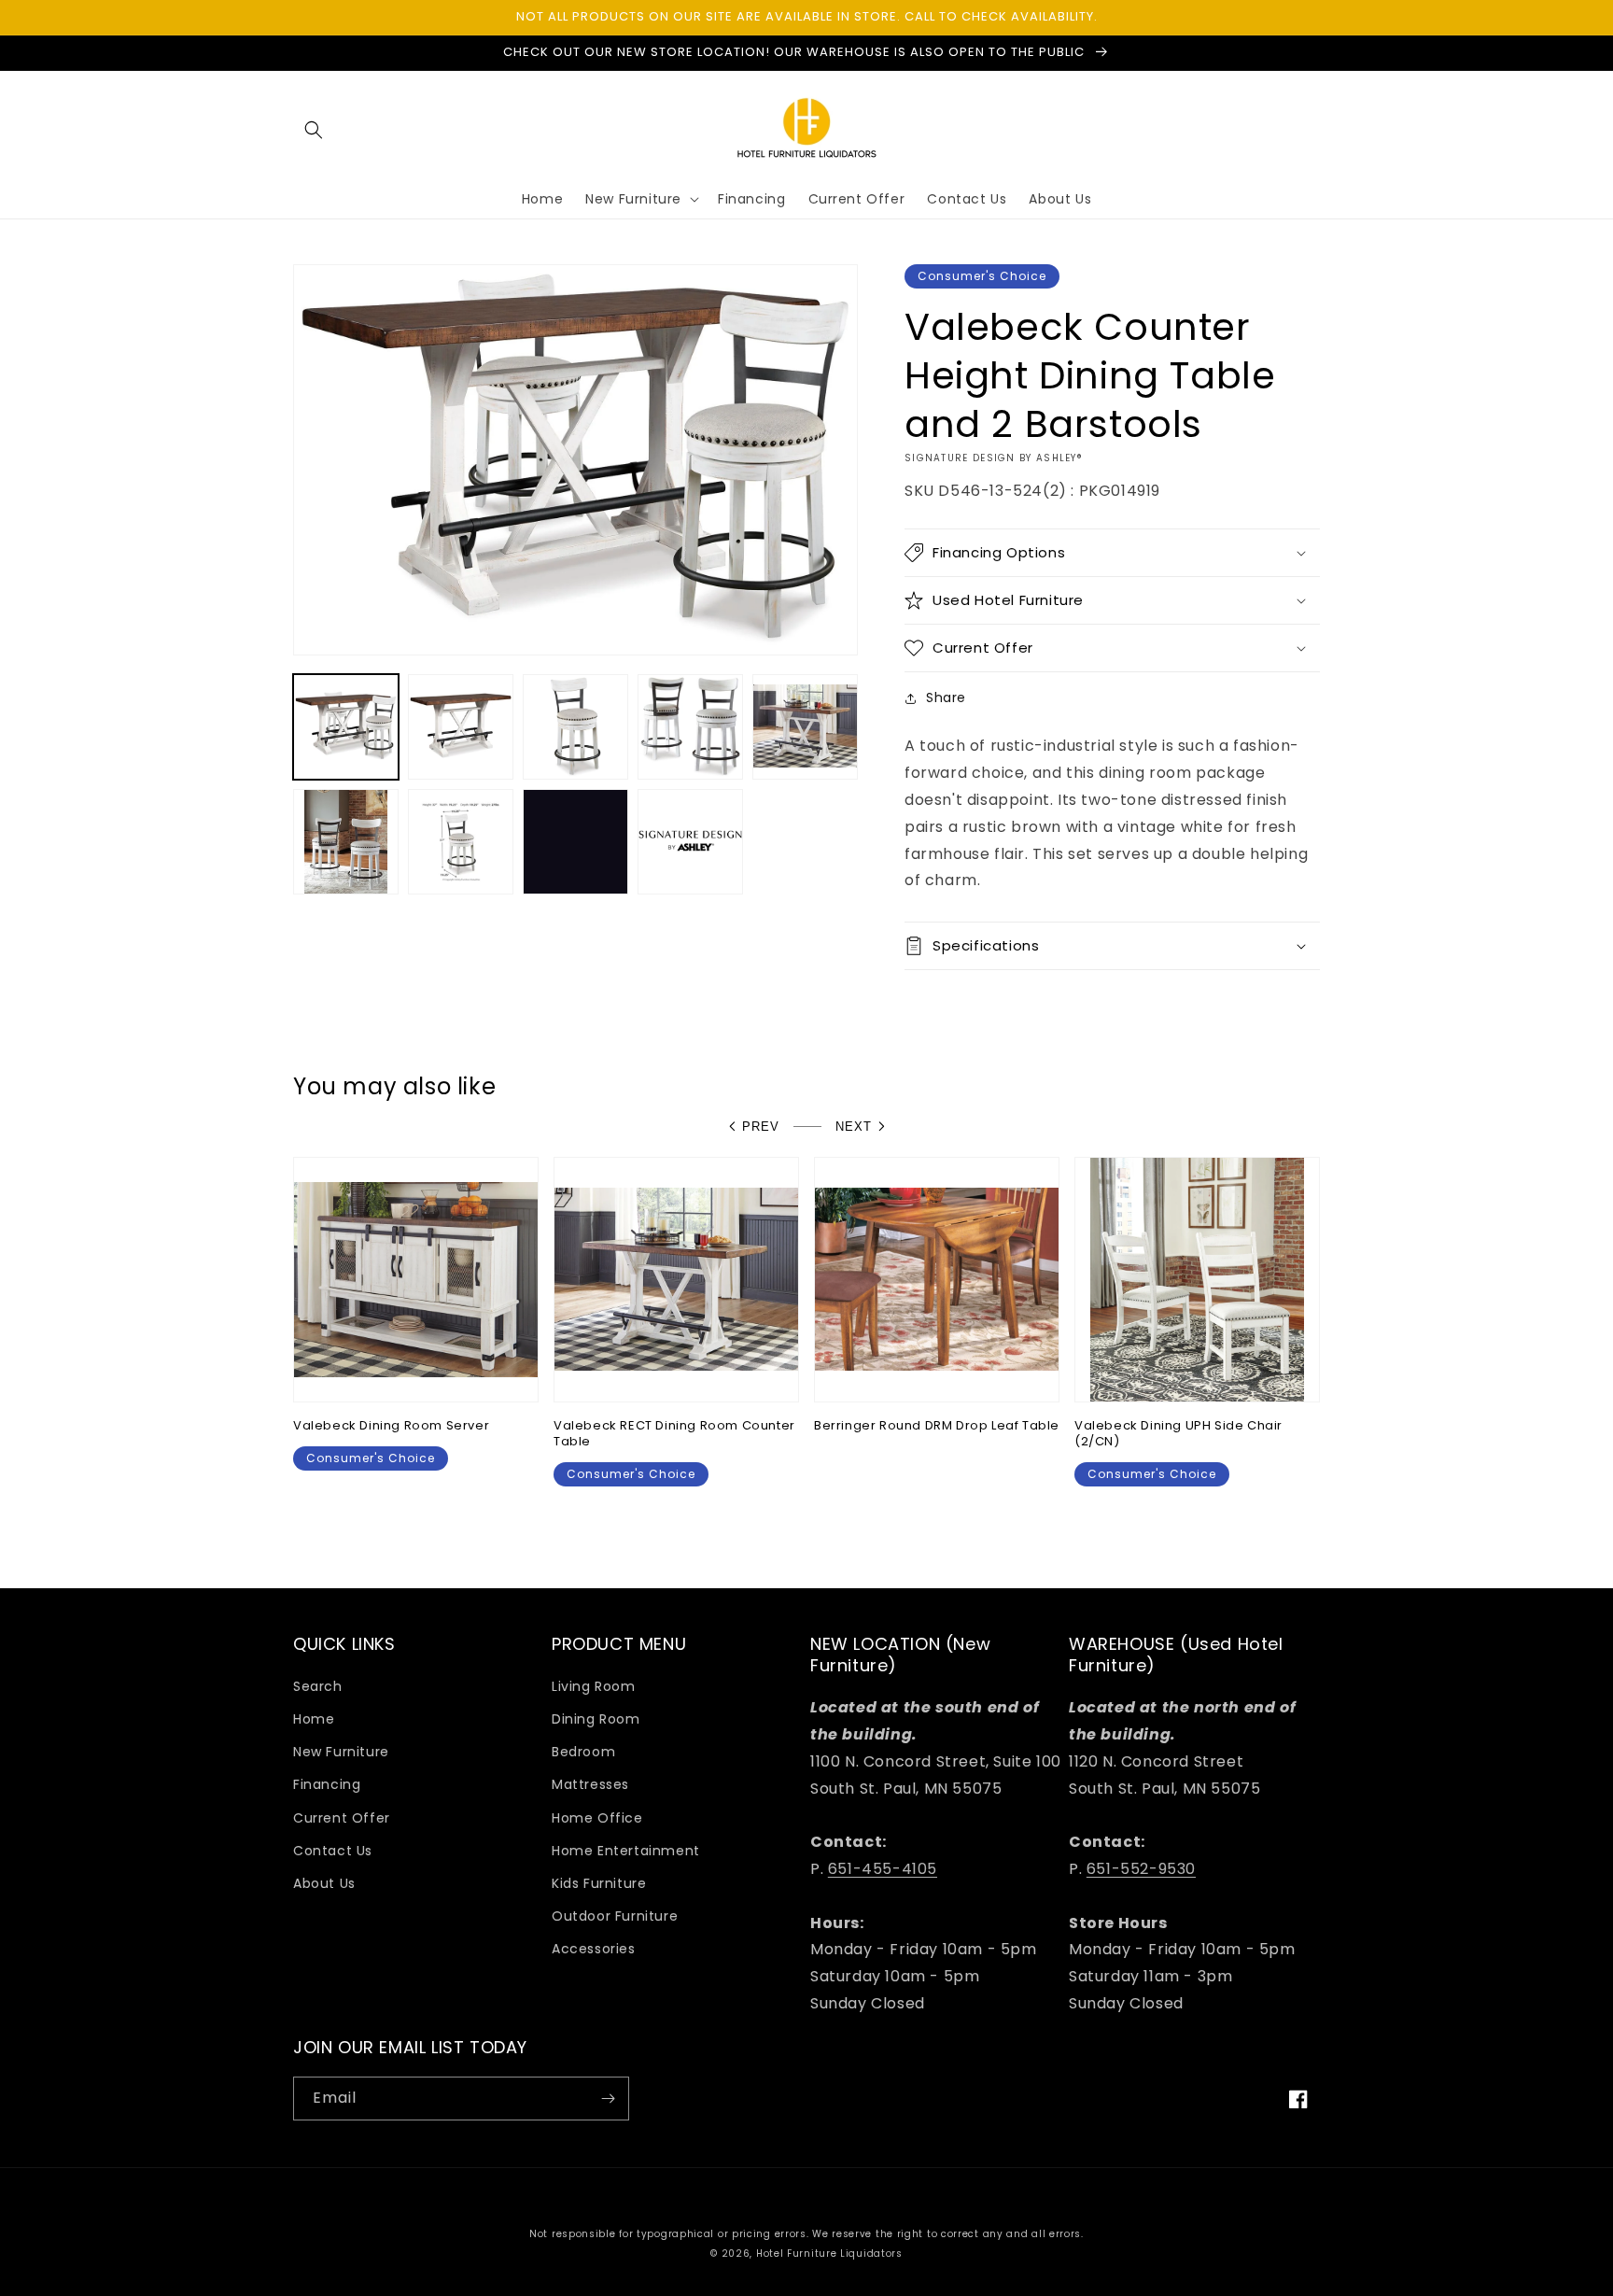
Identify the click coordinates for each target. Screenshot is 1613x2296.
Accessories (594, 1949)
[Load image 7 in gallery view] (461, 842)
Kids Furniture (599, 1883)
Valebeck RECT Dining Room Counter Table (674, 1434)
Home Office (597, 1818)
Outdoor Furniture (615, 1916)
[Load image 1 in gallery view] (346, 727)
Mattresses (590, 1784)
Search (318, 1686)
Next (854, 1127)
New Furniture (341, 1752)
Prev (761, 1127)
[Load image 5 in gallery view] (805, 727)
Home (314, 1719)
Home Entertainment (626, 1851)
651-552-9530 (1141, 1869)
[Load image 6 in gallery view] (346, 842)
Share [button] (946, 697)
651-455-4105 (883, 1869)
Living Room (594, 1686)
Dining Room (596, 1719)
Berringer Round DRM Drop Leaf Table (937, 1426)
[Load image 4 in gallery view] (690, 727)
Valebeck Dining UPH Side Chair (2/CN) (1178, 1434)
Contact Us (333, 1851)
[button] (314, 130)
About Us (324, 1883)
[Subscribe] (608, 2099)
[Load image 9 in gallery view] (690, 842)
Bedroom (583, 1752)
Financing (327, 1784)
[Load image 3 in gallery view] (575, 727)
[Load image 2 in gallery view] (461, 727)
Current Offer (342, 1818)
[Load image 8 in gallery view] (575, 842)
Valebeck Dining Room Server (391, 1426)
